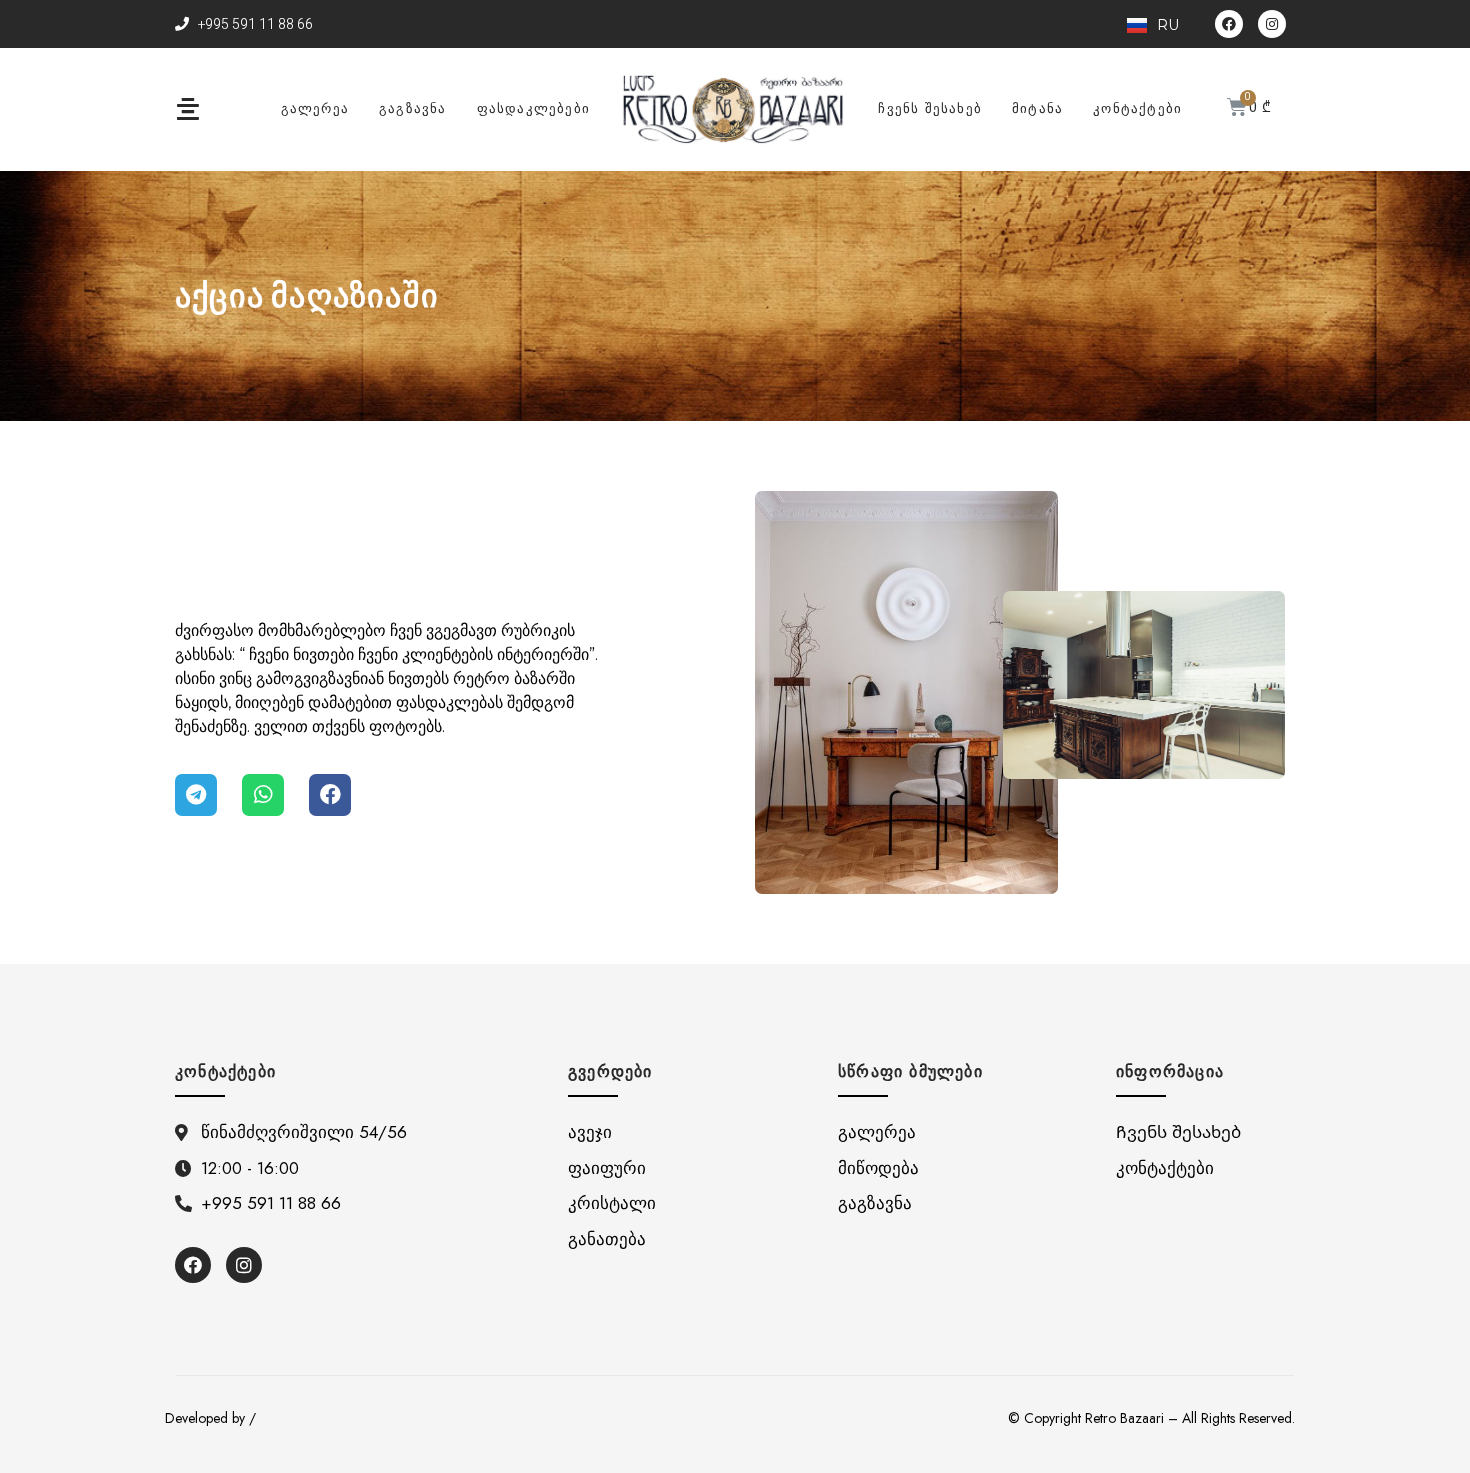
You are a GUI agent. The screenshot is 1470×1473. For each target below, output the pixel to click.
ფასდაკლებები (533, 108)
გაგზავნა (413, 108)
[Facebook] (1229, 24)
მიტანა (1037, 108)
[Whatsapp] (263, 795)
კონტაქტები (1137, 108)
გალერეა (315, 108)
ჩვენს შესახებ (930, 108)
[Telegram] (196, 795)
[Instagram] (1272, 24)
